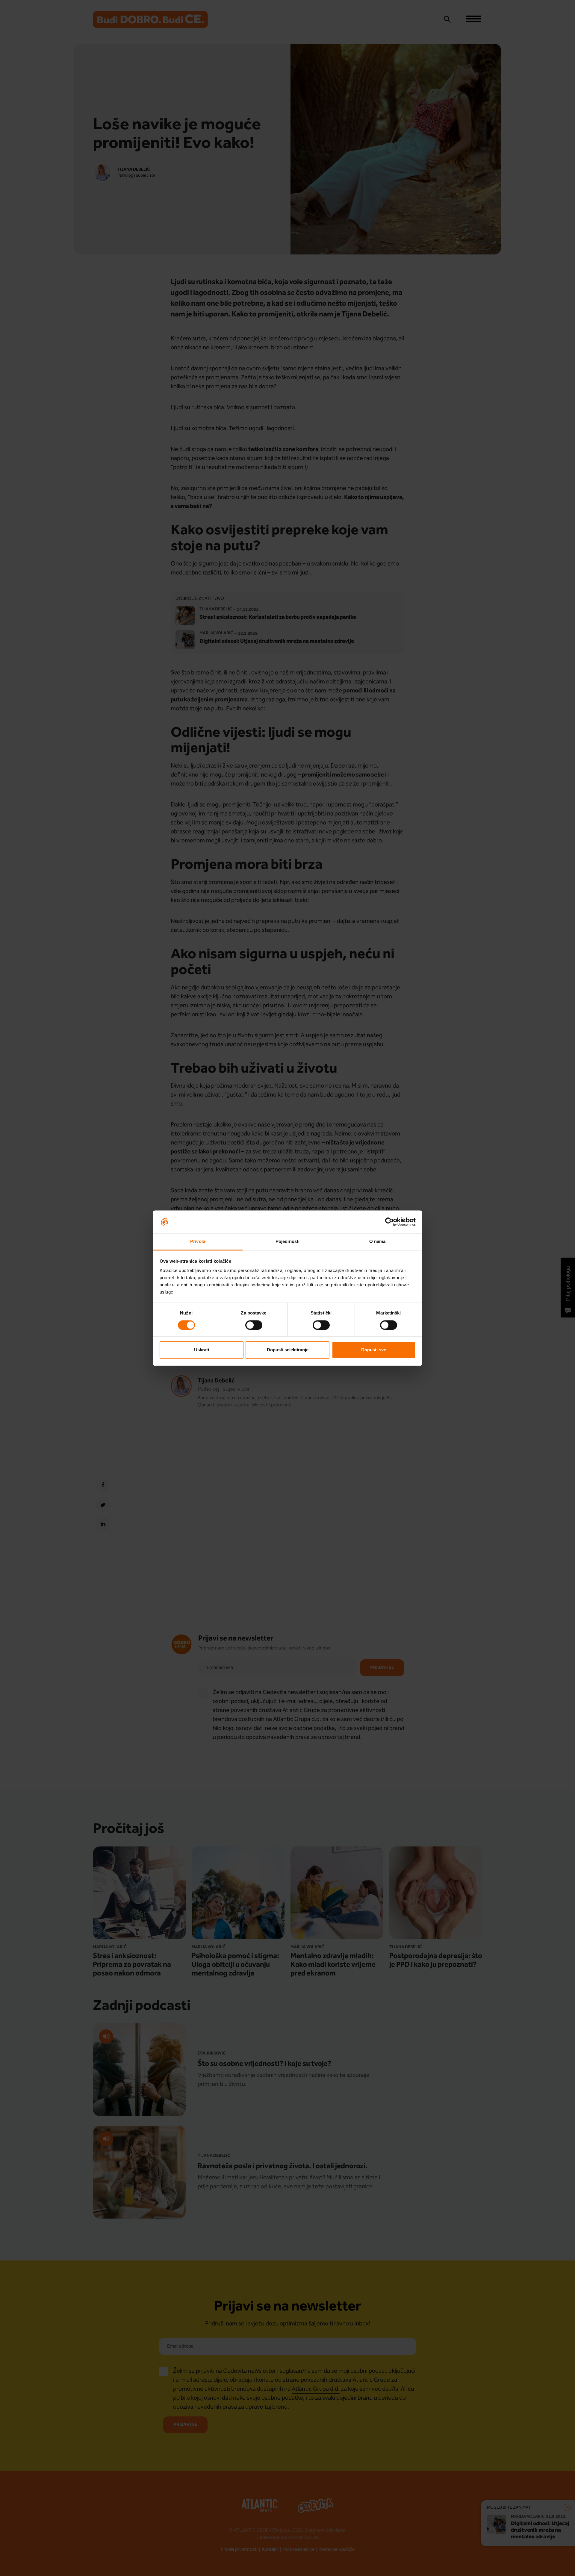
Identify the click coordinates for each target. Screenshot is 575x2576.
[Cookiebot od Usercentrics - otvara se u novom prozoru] (389, 1222)
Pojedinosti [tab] (287, 1242)
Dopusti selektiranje (288, 1350)
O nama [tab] (377, 1242)
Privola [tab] (198, 1242)
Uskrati (202, 1350)
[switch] (254, 1325)
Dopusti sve (374, 1350)
